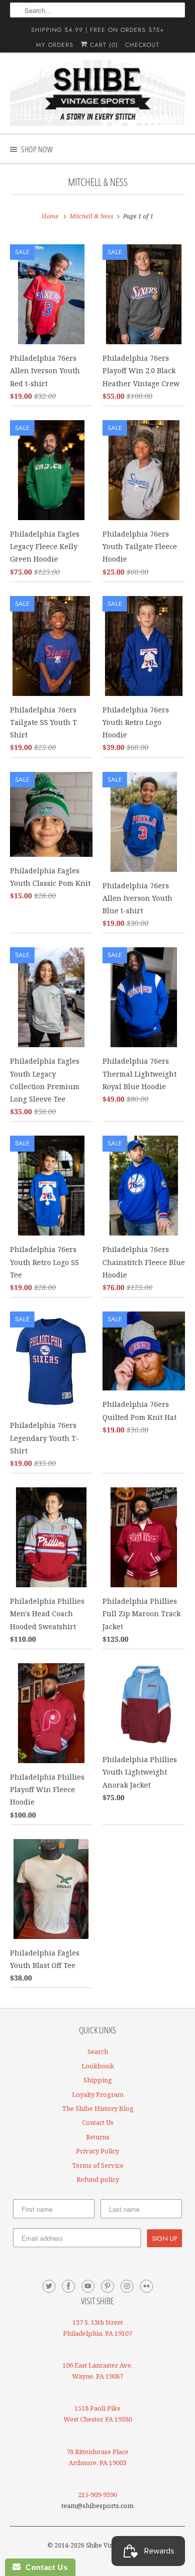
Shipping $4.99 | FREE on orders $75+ (97, 30)
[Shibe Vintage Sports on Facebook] (68, 2286)
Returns (98, 2137)
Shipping (98, 2080)
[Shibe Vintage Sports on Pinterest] (107, 2286)
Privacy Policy (97, 2151)
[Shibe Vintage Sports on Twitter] (49, 2286)
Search (98, 2051)
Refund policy (98, 2179)
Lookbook (98, 2066)
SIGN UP (164, 2238)
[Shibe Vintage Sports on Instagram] (127, 2286)
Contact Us (98, 2122)
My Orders (55, 45)
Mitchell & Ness (98, 182)
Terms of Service (98, 2165)
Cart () (103, 45)
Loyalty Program (98, 2094)
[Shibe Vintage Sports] (98, 93)
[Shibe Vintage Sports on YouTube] (88, 2286)
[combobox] (98, 10)
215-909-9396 (97, 2495)
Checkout (142, 45)
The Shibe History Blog (98, 2108)
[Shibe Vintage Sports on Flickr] (146, 2286)
